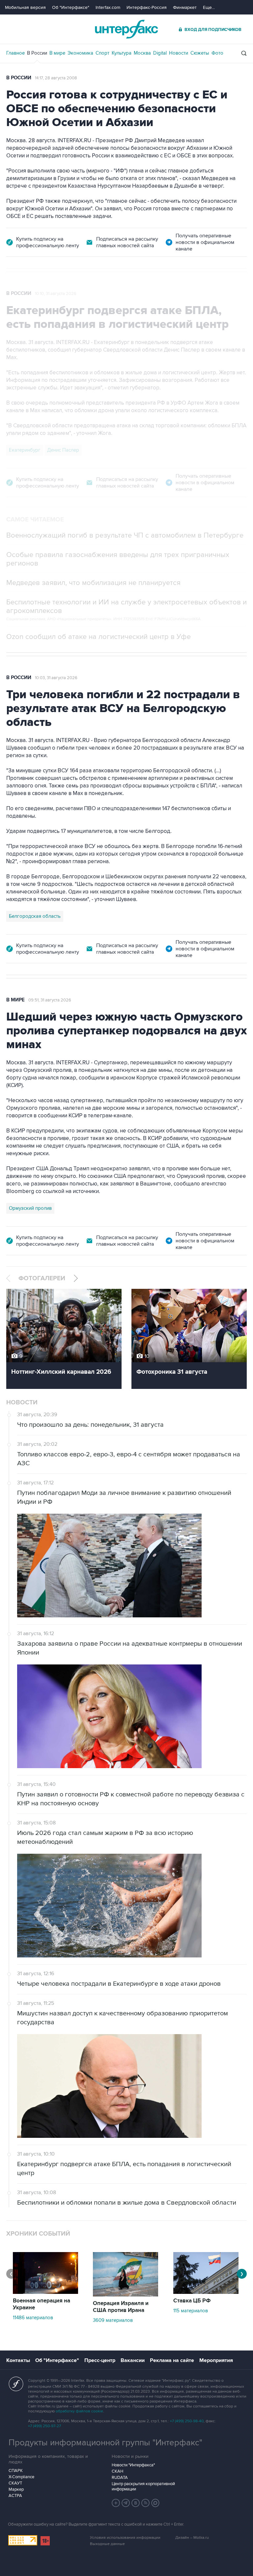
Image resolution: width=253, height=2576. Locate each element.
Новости (179, 53)
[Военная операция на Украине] (45, 2292)
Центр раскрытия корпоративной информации (143, 2486)
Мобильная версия (25, 7)
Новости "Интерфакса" (133, 2465)
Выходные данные (107, 2544)
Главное (15, 53)
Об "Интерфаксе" (71, 7)
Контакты (18, 2360)
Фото (217, 53)
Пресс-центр (100, 2360)
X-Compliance (21, 2477)
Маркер (16, 2489)
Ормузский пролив (30, 1208)
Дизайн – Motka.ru (192, 2538)
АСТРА (15, 2496)
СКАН (117, 2471)
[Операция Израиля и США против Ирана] (126, 2295)
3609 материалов (113, 2320)
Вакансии (133, 2360)
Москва (142, 53)
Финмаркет (185, 7)
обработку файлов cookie (79, 2411)
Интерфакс (126, 29)
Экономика (80, 53)
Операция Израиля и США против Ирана (121, 2307)
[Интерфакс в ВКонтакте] (136, 2503)
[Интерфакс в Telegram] (126, 2503)
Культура (122, 53)
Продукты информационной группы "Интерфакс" (105, 2443)
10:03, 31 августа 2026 (56, 678)
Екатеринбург (25, 450)
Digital (160, 53)
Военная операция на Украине (42, 2304)
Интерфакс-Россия (147, 7)
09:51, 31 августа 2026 (50, 1000)
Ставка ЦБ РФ (192, 2301)
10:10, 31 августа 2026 (56, 294)
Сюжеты (200, 53)
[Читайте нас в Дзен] (116, 2503)
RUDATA (120, 2478)
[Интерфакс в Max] (155, 2503)
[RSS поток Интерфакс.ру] (146, 2503)
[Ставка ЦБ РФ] (206, 2292)
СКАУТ (15, 2483)
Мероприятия (216, 2360)
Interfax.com (108, 7)
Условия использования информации (125, 2538)
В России (37, 53)
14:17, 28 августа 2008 (56, 78)
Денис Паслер (63, 450)
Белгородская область (35, 916)
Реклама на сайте (172, 2360)
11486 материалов (33, 2318)
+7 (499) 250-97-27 (44, 2426)
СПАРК (16, 2471)
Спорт (102, 53)
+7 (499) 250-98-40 (187, 2421)
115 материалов (191, 2311)
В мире (57, 53)
